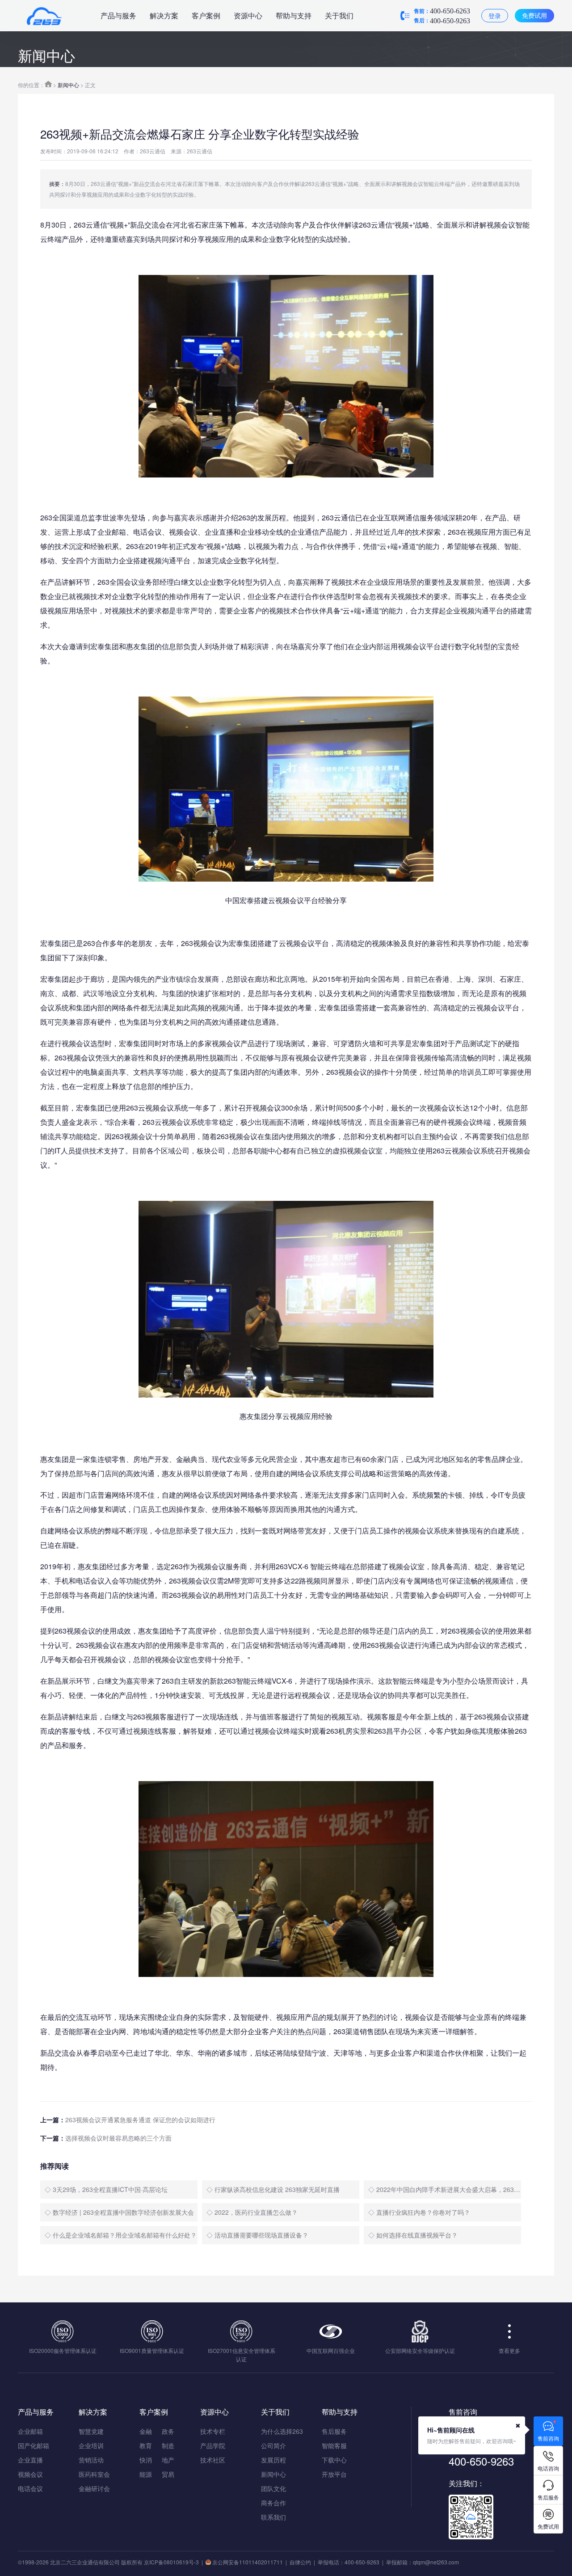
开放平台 (334, 2474)
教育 (146, 2445)
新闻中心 (68, 85)
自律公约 (300, 2562)
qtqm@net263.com (436, 2562)
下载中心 (334, 2460)
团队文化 (273, 2488)
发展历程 (273, 2460)
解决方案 (164, 15)
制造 (168, 2445)
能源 (146, 2474)
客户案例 (206, 15)
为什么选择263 (282, 2431)
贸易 (168, 2474)
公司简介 (273, 2445)
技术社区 (213, 2460)
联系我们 (273, 2517)
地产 (168, 2460)
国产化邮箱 (34, 2445)
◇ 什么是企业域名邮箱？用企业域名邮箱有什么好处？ (121, 2235)
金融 (146, 2431)
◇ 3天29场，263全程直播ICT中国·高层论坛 (106, 2189)
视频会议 (30, 2474)
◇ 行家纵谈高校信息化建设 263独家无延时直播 (273, 2189)
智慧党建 (91, 2431)
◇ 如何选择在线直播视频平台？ (413, 2235)
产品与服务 (118, 15)
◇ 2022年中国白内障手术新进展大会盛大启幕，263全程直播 (445, 2189)
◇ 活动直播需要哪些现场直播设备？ (257, 2235)
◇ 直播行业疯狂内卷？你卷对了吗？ (419, 2212)
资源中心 (248, 15)
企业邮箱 (30, 2431)
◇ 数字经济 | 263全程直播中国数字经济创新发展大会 (119, 2212)
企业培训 (91, 2445)
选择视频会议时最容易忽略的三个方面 (118, 2138)
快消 (146, 2460)
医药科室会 (94, 2474)
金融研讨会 (94, 2488)
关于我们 (339, 15)
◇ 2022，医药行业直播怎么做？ (252, 2212)
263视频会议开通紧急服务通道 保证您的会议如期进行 (140, 2120)
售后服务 (334, 2431)
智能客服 (334, 2445)
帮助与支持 (294, 15)
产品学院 (213, 2445)
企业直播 (30, 2460)
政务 (168, 2431)
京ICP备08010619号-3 (171, 2562)
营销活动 (91, 2460)
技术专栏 (213, 2431)
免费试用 (534, 15)
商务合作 (273, 2503)
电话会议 (30, 2488)
